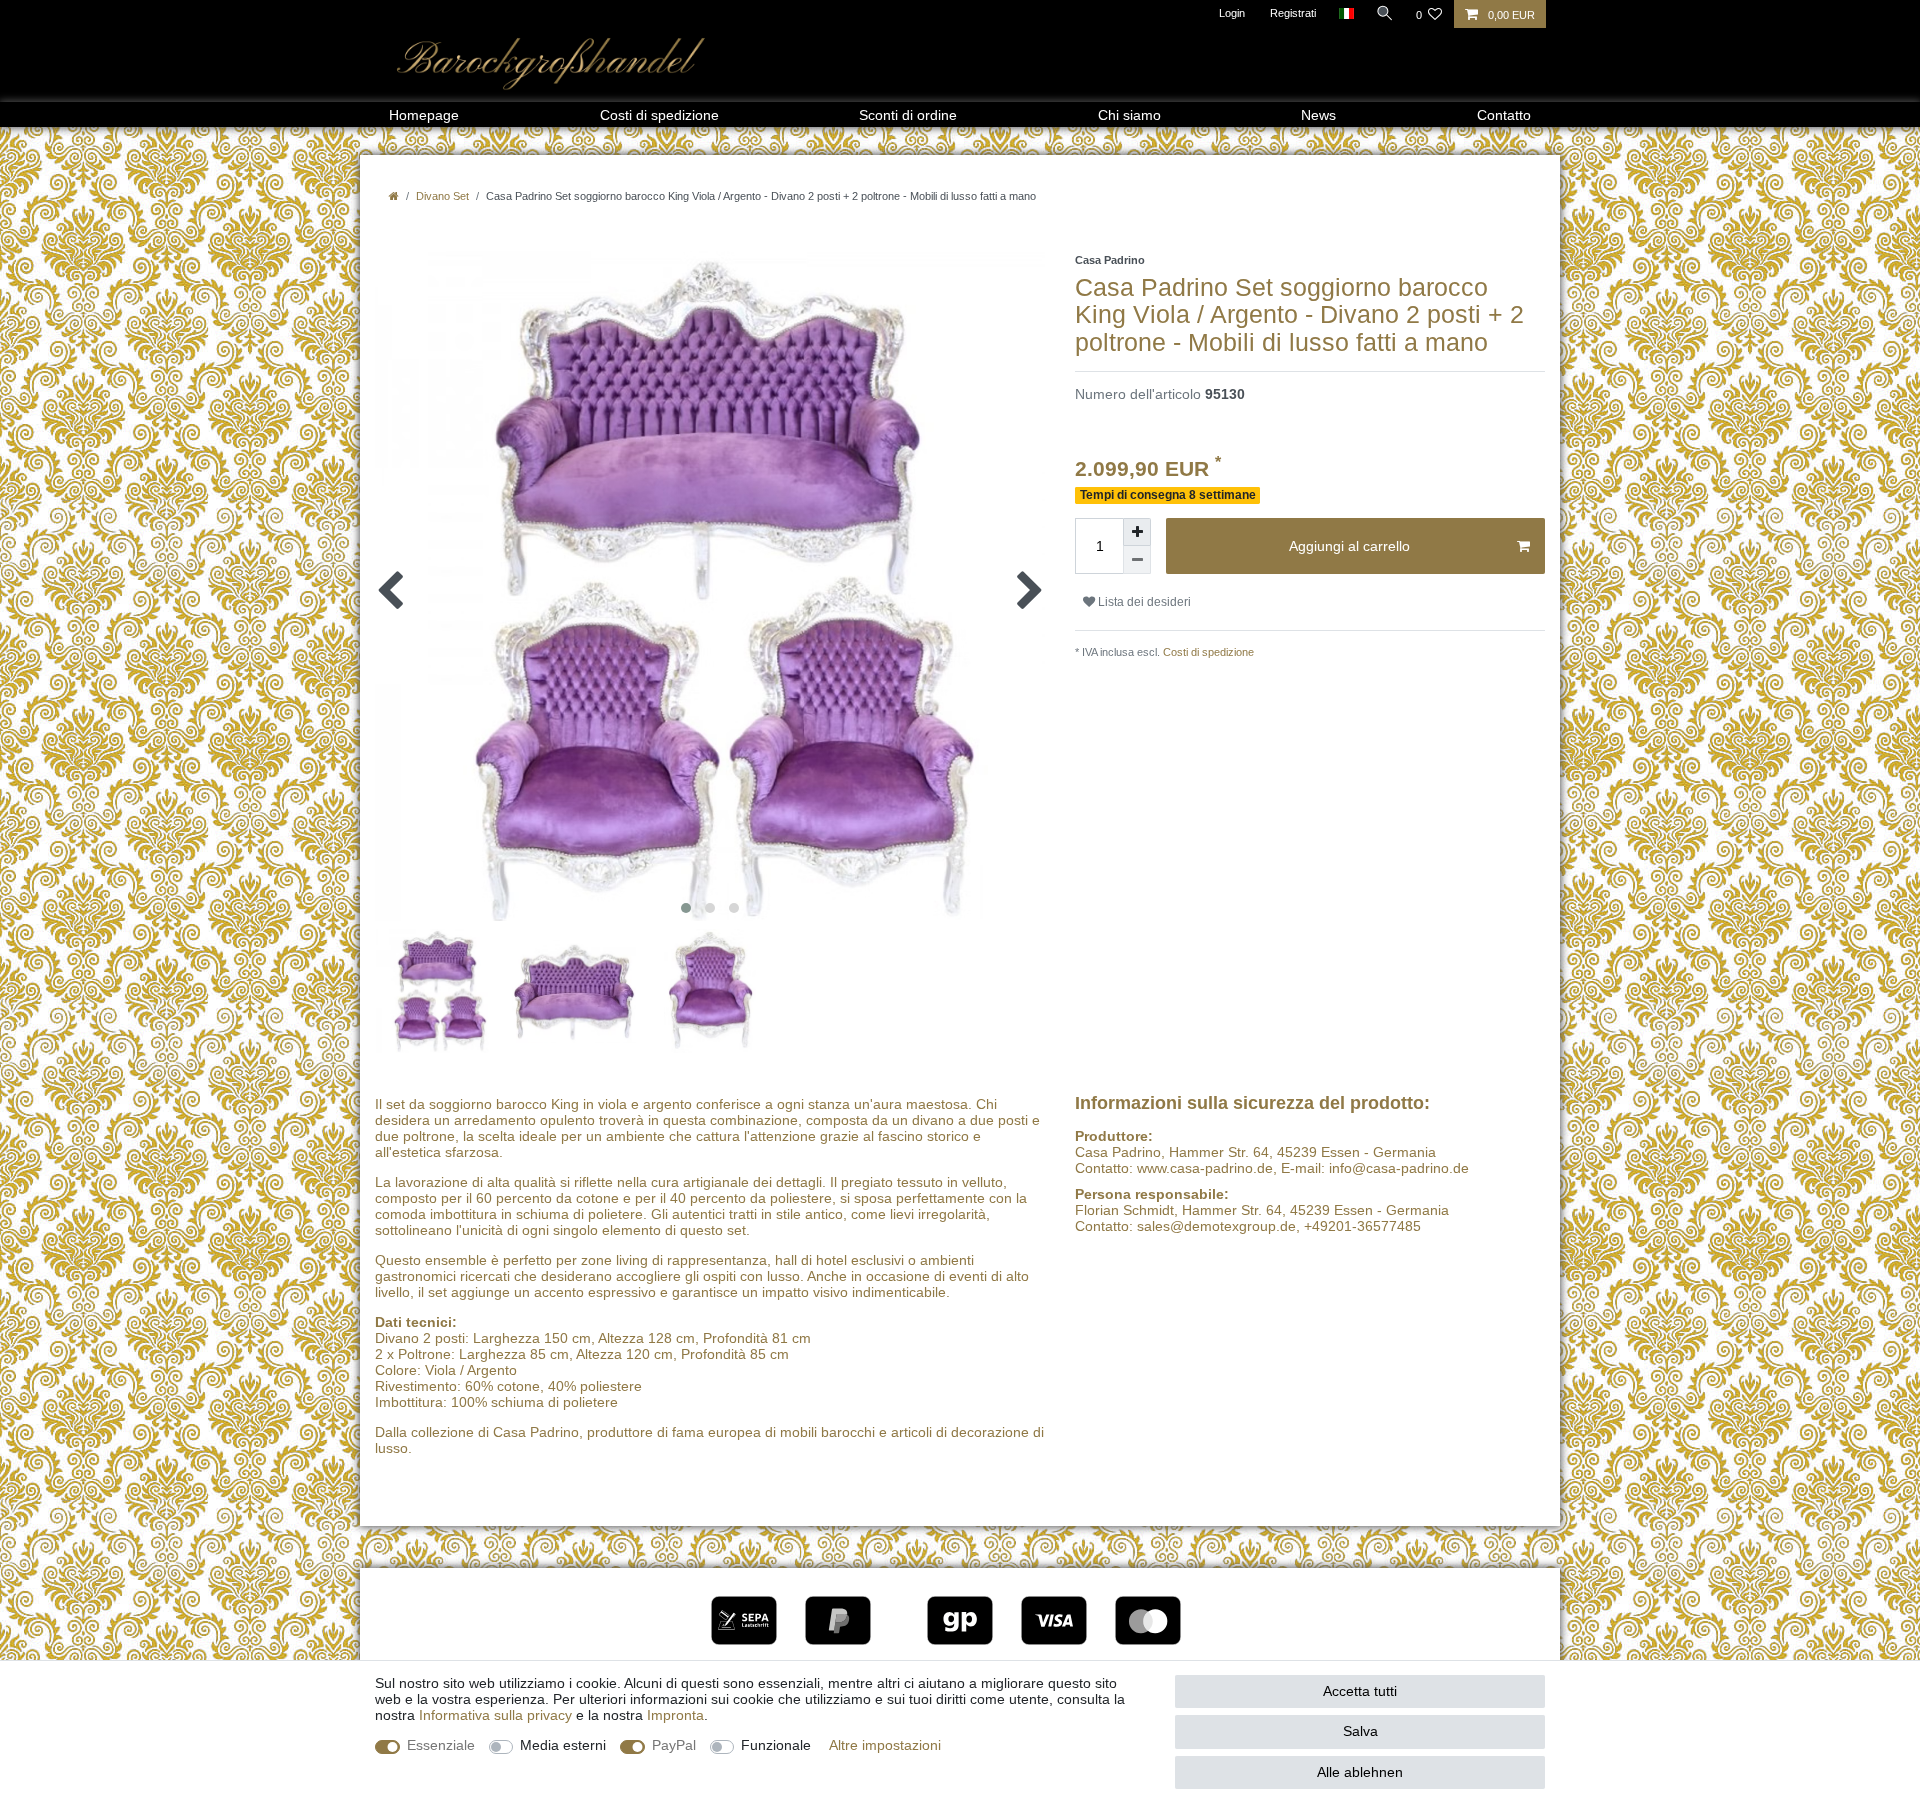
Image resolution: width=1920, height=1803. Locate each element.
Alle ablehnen (1360, 1772)
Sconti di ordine (908, 115)
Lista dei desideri (1143, 602)
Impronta (675, 1715)
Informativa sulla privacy (495, 1715)
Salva (1360, 1731)
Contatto (1504, 115)
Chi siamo (1129, 115)
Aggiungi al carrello (1349, 546)
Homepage (424, 115)
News (1318, 115)
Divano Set (442, 196)
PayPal (674, 1745)
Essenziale (441, 1745)
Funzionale (776, 1745)
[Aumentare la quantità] (1137, 532)
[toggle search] (1385, 13)
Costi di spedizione (659, 115)
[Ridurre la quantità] (1137, 560)
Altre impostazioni (885, 1745)
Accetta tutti (1360, 1691)
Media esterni (563, 1745)
